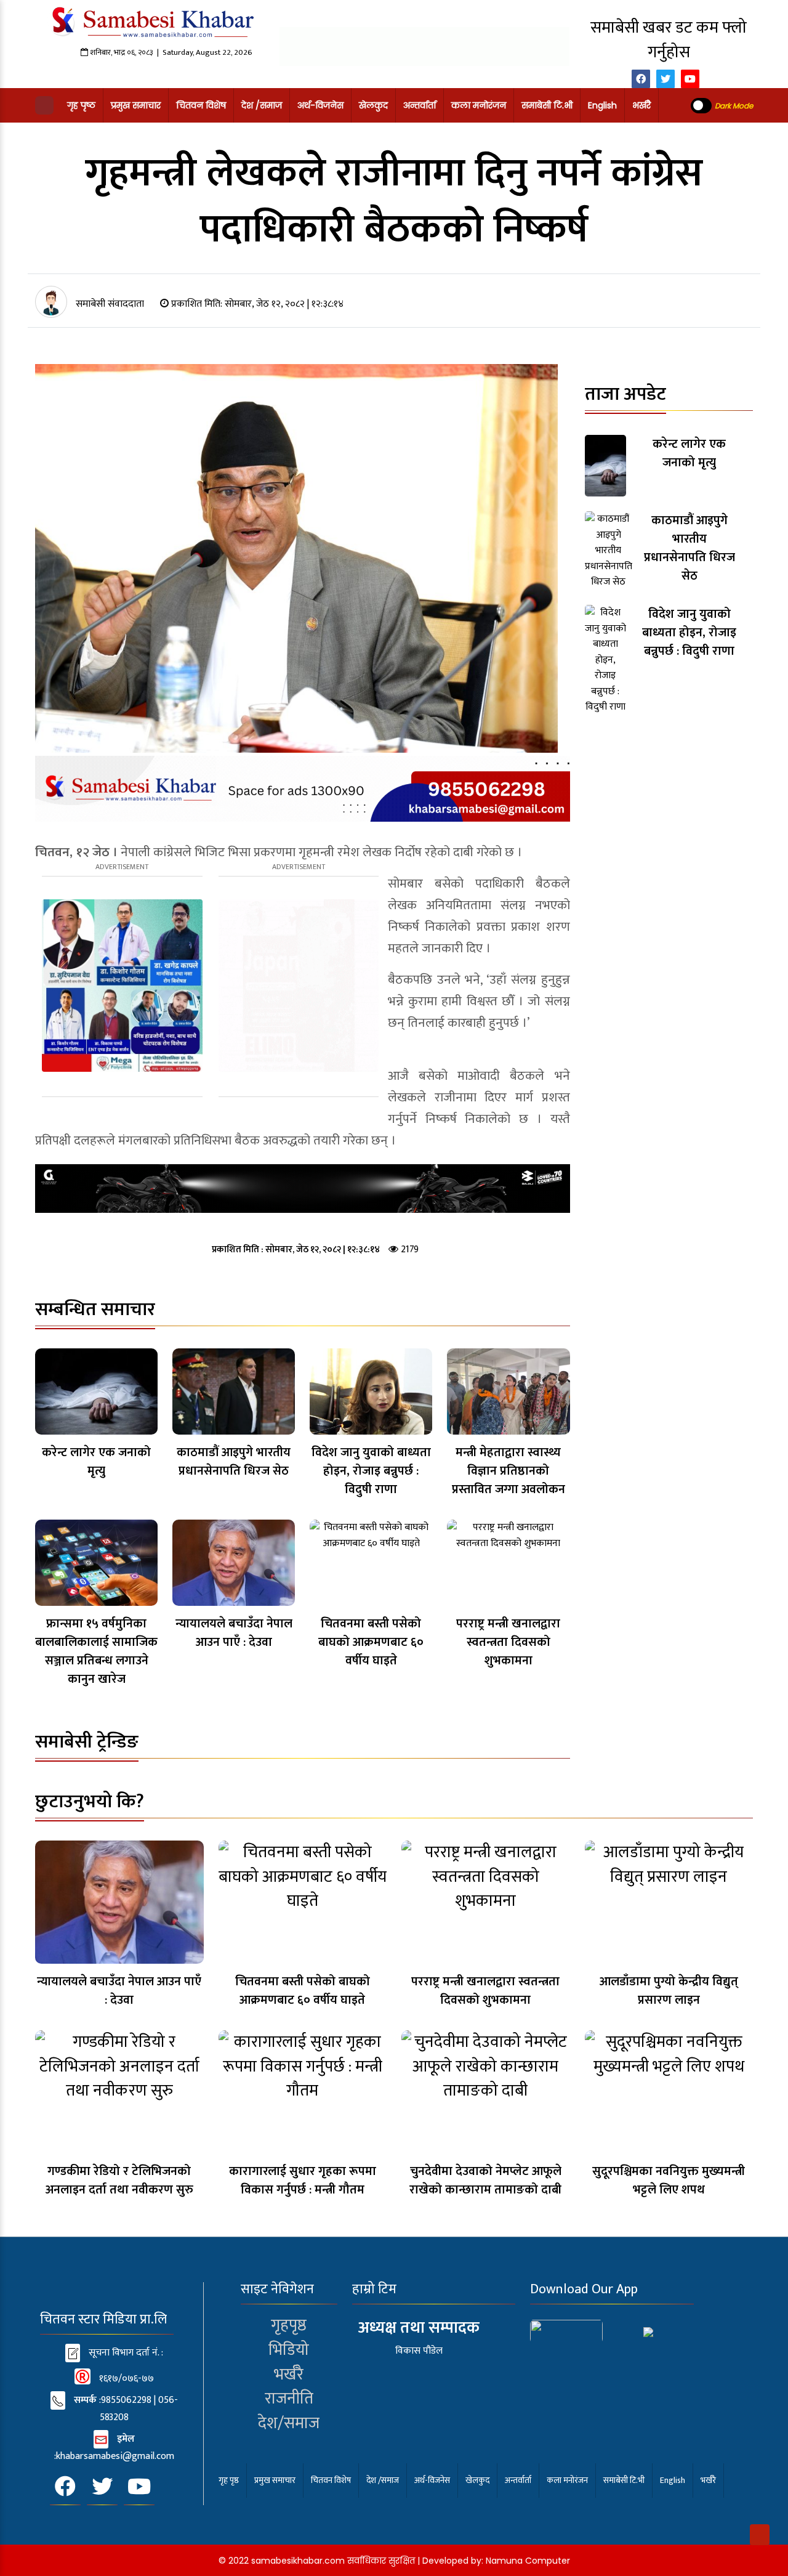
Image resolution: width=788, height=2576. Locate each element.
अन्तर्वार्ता (420, 105)
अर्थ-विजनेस (320, 105)
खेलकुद (373, 105)
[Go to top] (760, 2535)
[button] (44, 105)
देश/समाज (289, 2423)
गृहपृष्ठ (289, 2325)
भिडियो (289, 2350)
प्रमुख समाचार (136, 105)
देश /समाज (262, 105)
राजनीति (289, 2399)
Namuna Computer (528, 2561)
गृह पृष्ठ (81, 105)
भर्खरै (641, 105)
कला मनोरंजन (479, 105)
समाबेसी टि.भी (547, 105)
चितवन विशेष (201, 105)
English (602, 105)
